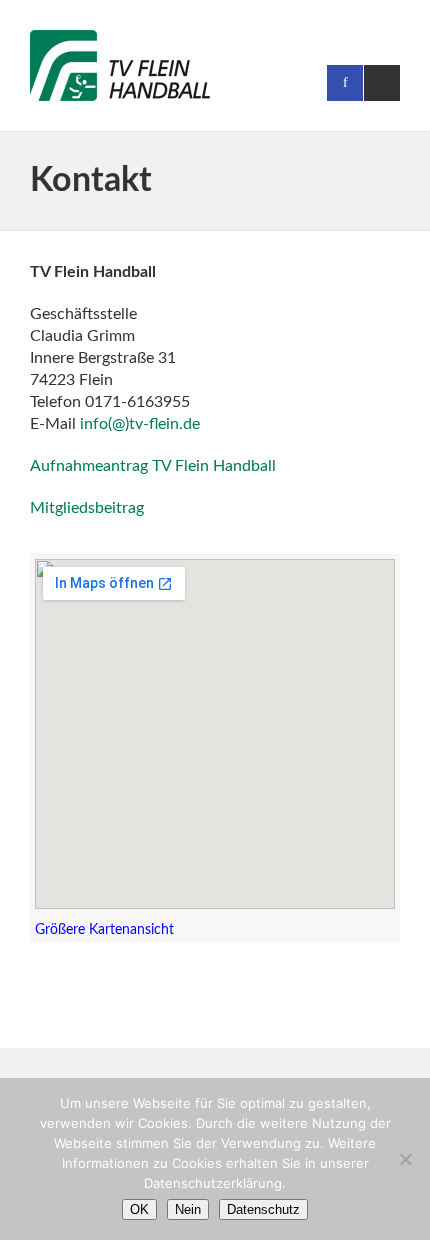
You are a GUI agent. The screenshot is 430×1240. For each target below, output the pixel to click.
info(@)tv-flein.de (140, 424)
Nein (188, 1209)
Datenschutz (263, 1209)
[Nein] (405, 1159)
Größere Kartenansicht (104, 930)
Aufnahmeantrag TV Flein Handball (153, 466)
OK (139, 1209)
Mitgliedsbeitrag (87, 508)
